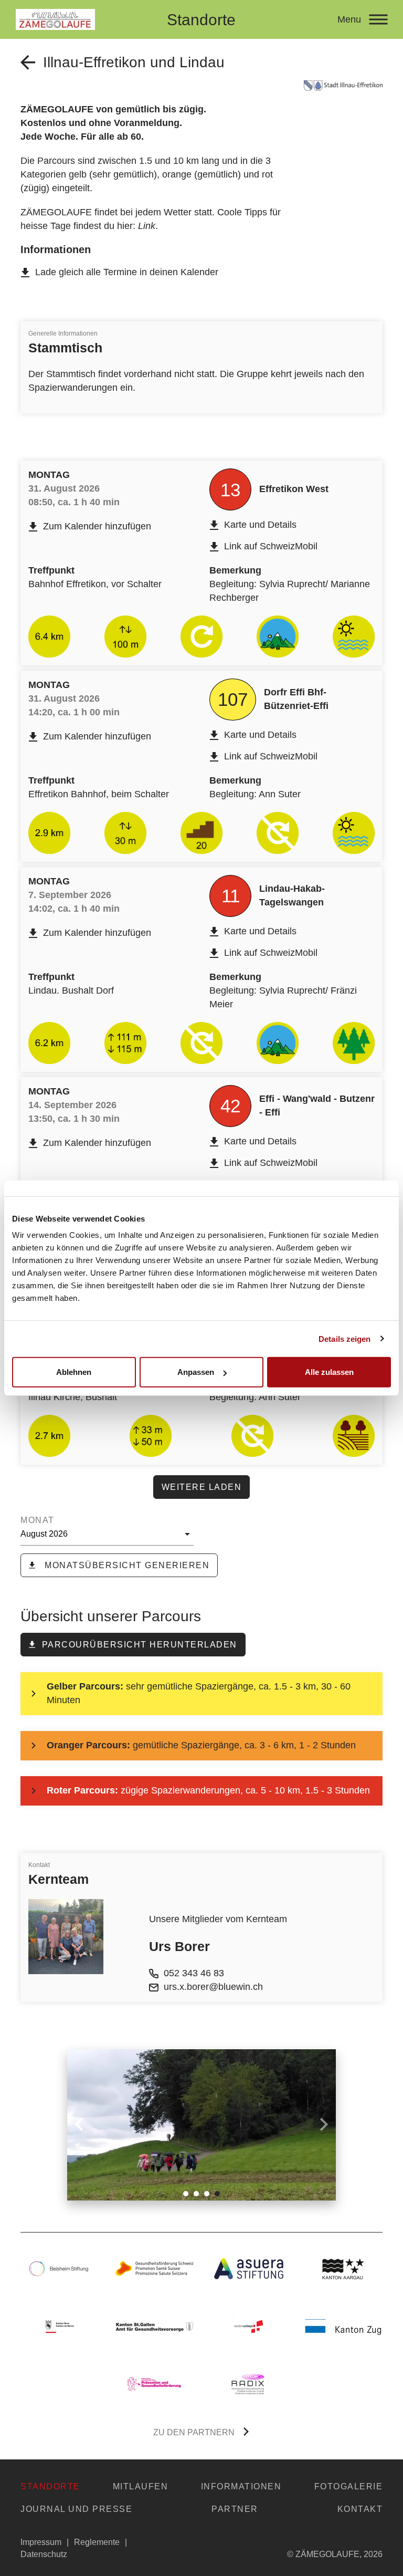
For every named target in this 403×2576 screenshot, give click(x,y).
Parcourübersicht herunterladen (140, 1645)
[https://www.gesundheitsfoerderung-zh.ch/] (154, 2384)
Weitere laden (202, 1487)
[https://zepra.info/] (154, 2327)
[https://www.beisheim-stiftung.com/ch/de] (60, 2269)
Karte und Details (260, 525)
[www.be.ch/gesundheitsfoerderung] (60, 2327)
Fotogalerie (349, 2486)
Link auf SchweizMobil (271, 546)
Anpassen (196, 1372)
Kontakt (360, 2509)
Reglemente (97, 2542)
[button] (186, 2194)
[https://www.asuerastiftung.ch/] (249, 2269)
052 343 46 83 (194, 1973)
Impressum (41, 2542)
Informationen (241, 2486)
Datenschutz (44, 2554)
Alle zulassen (329, 1372)
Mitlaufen (141, 2486)
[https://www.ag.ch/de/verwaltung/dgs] (343, 2269)
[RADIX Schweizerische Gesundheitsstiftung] (249, 2384)
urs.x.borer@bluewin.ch (213, 1987)
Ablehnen (74, 1372)
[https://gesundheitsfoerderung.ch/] (154, 2269)
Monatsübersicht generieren (126, 1565)
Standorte (50, 2486)
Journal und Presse (76, 2509)
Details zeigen (344, 1338)
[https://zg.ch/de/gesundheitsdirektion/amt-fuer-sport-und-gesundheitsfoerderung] (343, 2327)
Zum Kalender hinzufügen (97, 526)
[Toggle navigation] (378, 19)
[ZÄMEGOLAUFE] (84, 19)
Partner (235, 2509)
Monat (38, 1520)
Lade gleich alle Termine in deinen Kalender (127, 272)
